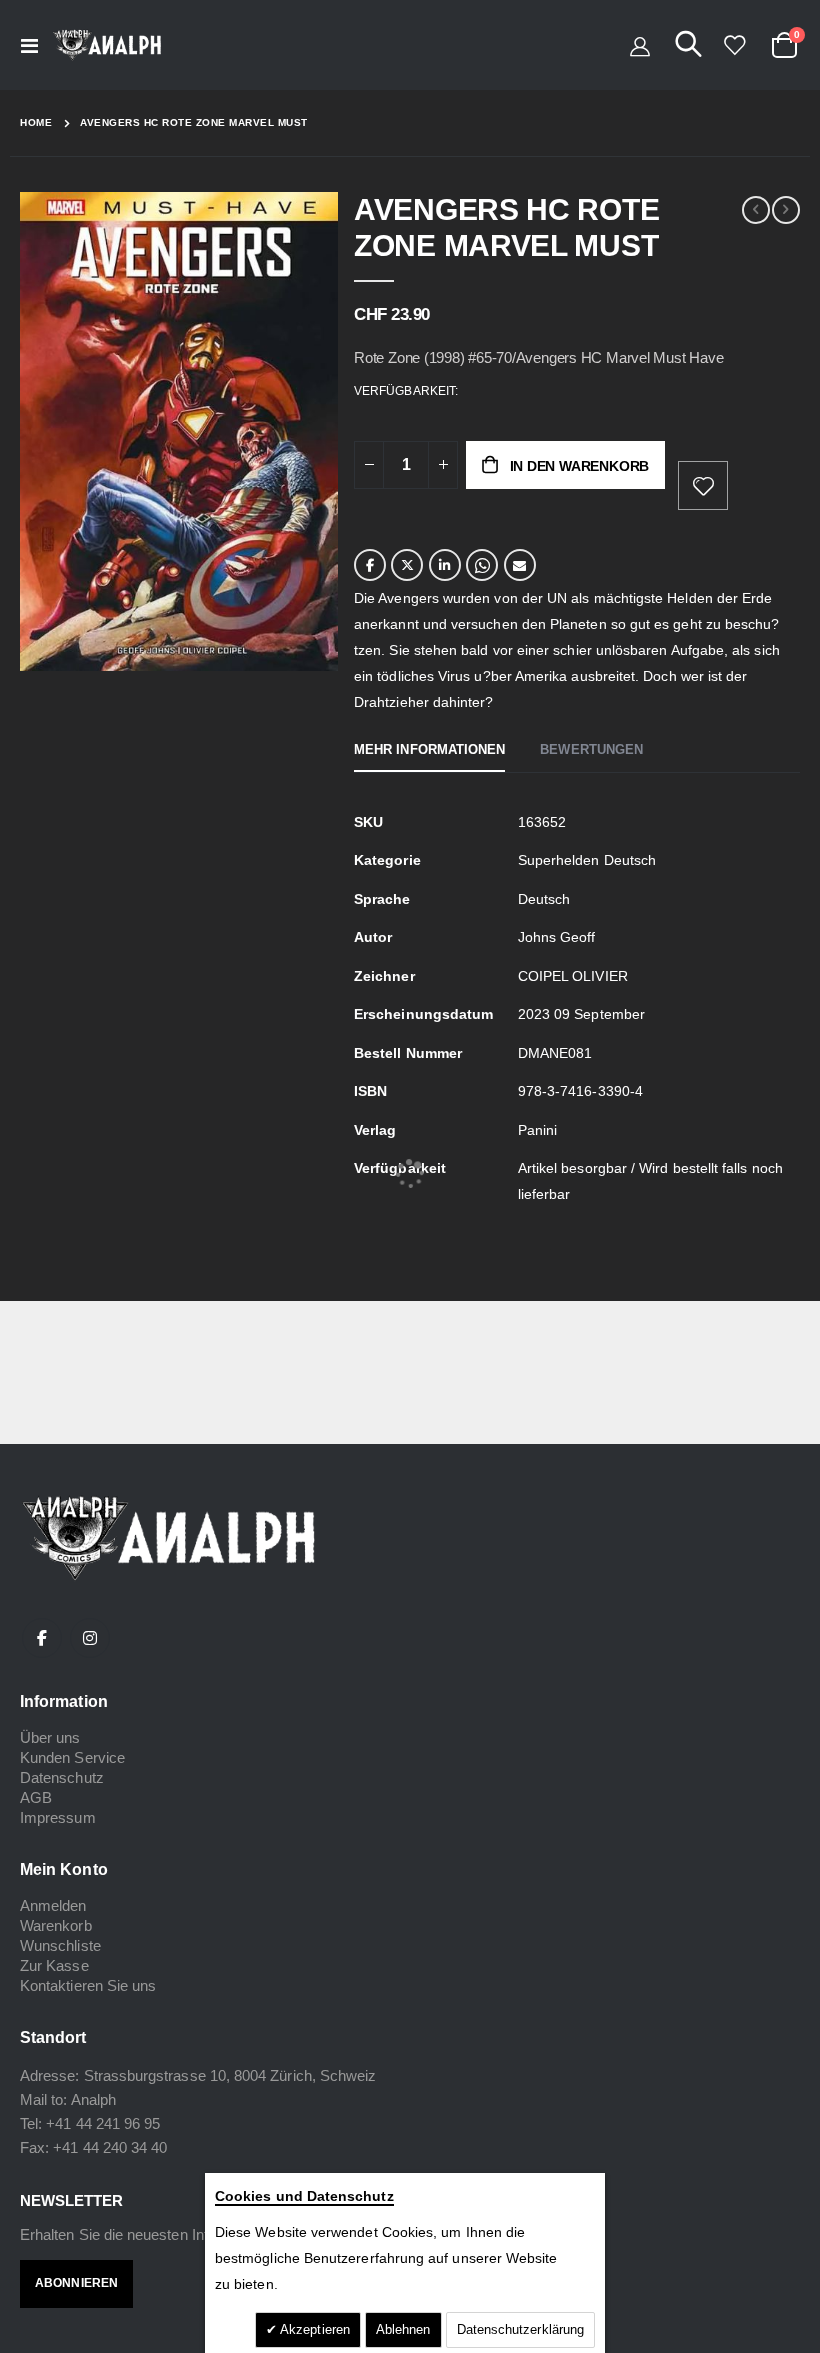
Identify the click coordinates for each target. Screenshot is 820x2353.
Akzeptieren (313, 2329)
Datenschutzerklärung (520, 2329)
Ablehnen (403, 2329)
